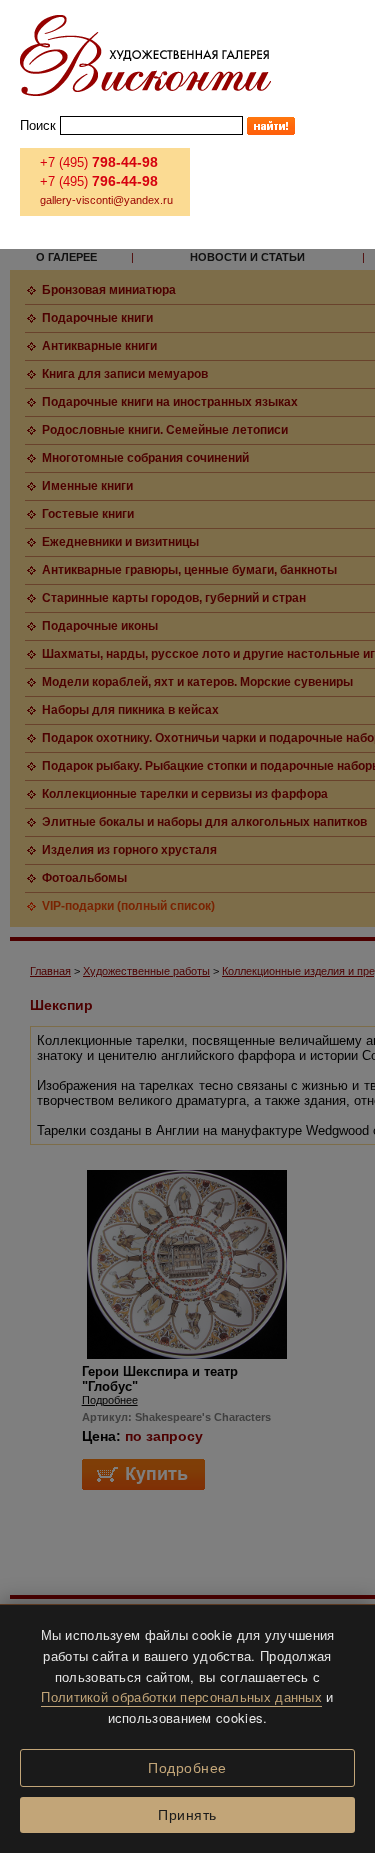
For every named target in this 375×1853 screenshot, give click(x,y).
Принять (187, 1815)
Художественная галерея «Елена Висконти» (145, 55)
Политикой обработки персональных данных (181, 1696)
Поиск (38, 125)
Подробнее (187, 1768)
